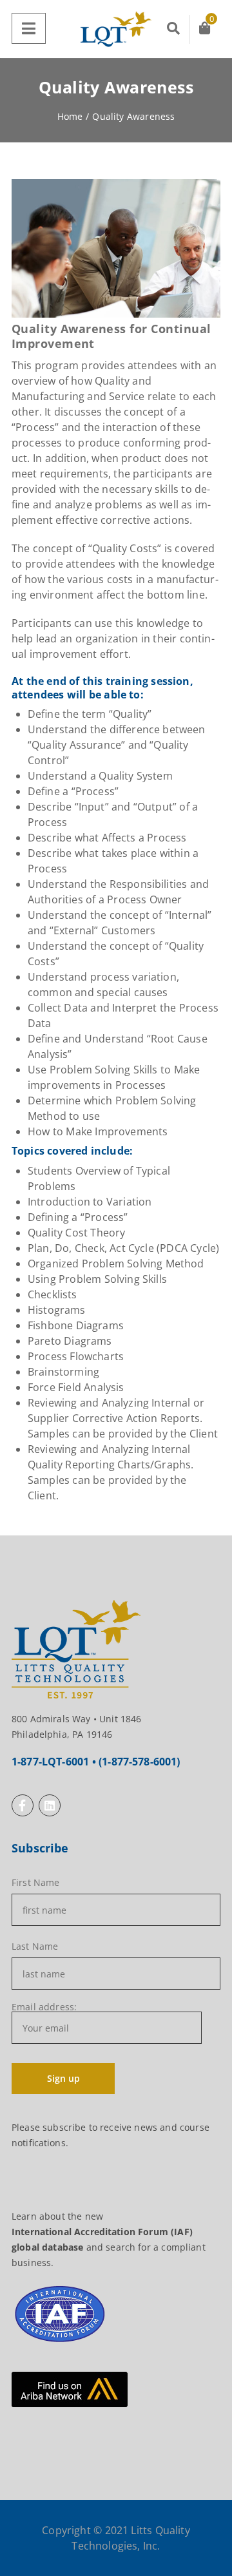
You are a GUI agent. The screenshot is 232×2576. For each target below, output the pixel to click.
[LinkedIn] (50, 1805)
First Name (36, 1883)
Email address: (44, 2008)
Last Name (35, 1946)
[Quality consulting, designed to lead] (116, 29)
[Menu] (29, 28)
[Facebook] (23, 1805)
